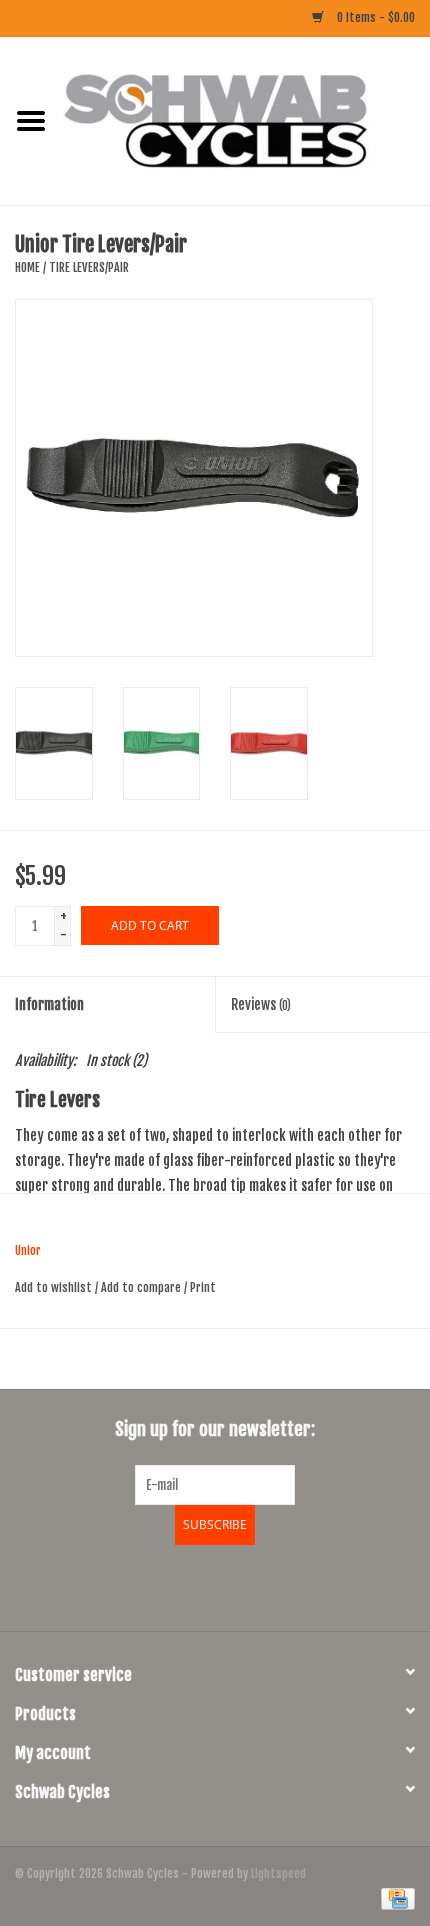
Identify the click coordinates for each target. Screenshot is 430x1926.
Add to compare (142, 1287)
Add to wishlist (53, 1287)
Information (49, 1004)
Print (203, 1287)
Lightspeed (278, 1873)
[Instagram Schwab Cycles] (268, 1585)
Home (27, 267)
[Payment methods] (394, 1898)
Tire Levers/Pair (89, 267)
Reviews (261, 1004)
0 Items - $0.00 (374, 17)
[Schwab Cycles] (246, 120)
